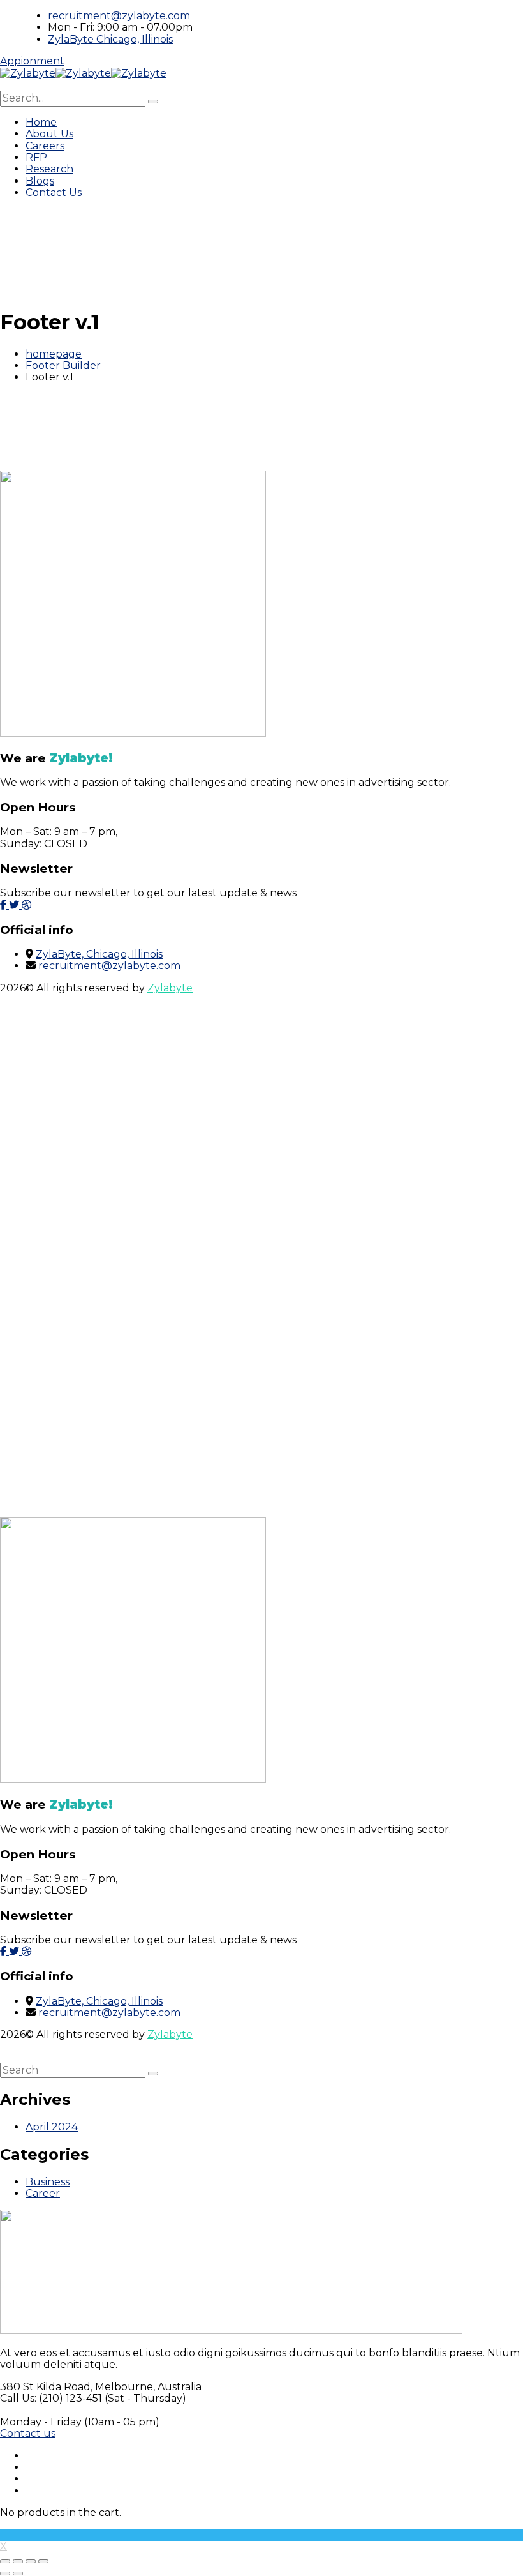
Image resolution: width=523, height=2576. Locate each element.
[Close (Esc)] (43, 2561)
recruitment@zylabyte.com (119, 16)
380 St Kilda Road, (46, 2387)
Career (43, 2193)
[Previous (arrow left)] (5, 2573)
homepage (54, 354)
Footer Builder (63, 365)
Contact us (28, 2433)
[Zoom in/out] (5, 2561)
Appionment (32, 61)
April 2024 (52, 2127)
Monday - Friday (41, 2422)
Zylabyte (170, 988)
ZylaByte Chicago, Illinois (110, 39)
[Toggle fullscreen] (18, 2561)
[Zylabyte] (28, 73)
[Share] (31, 2561)
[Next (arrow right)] (18, 2573)
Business (48, 2182)
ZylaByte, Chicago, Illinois (99, 954)
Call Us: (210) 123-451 (51, 2398)
